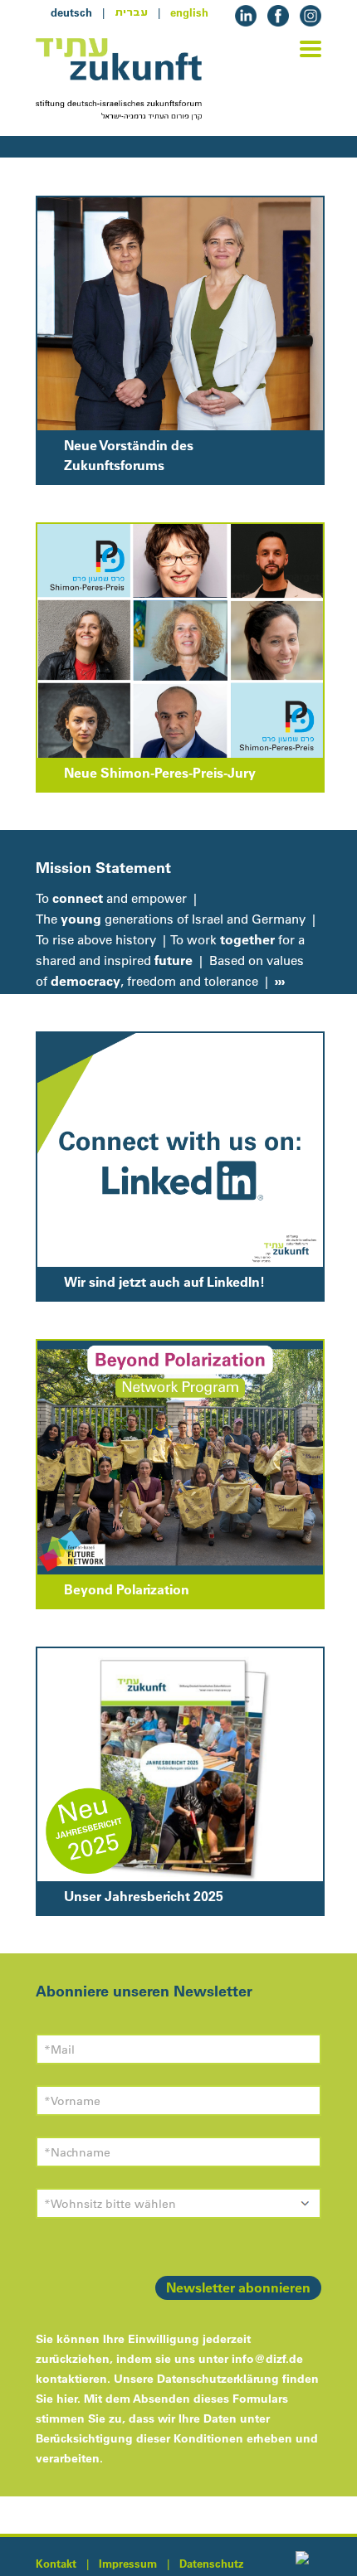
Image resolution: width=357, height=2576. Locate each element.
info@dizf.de (267, 2359)
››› (278, 981)
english (189, 12)
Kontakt (56, 2564)
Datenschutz (212, 2564)
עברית (131, 12)
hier (67, 2399)
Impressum (128, 2564)
